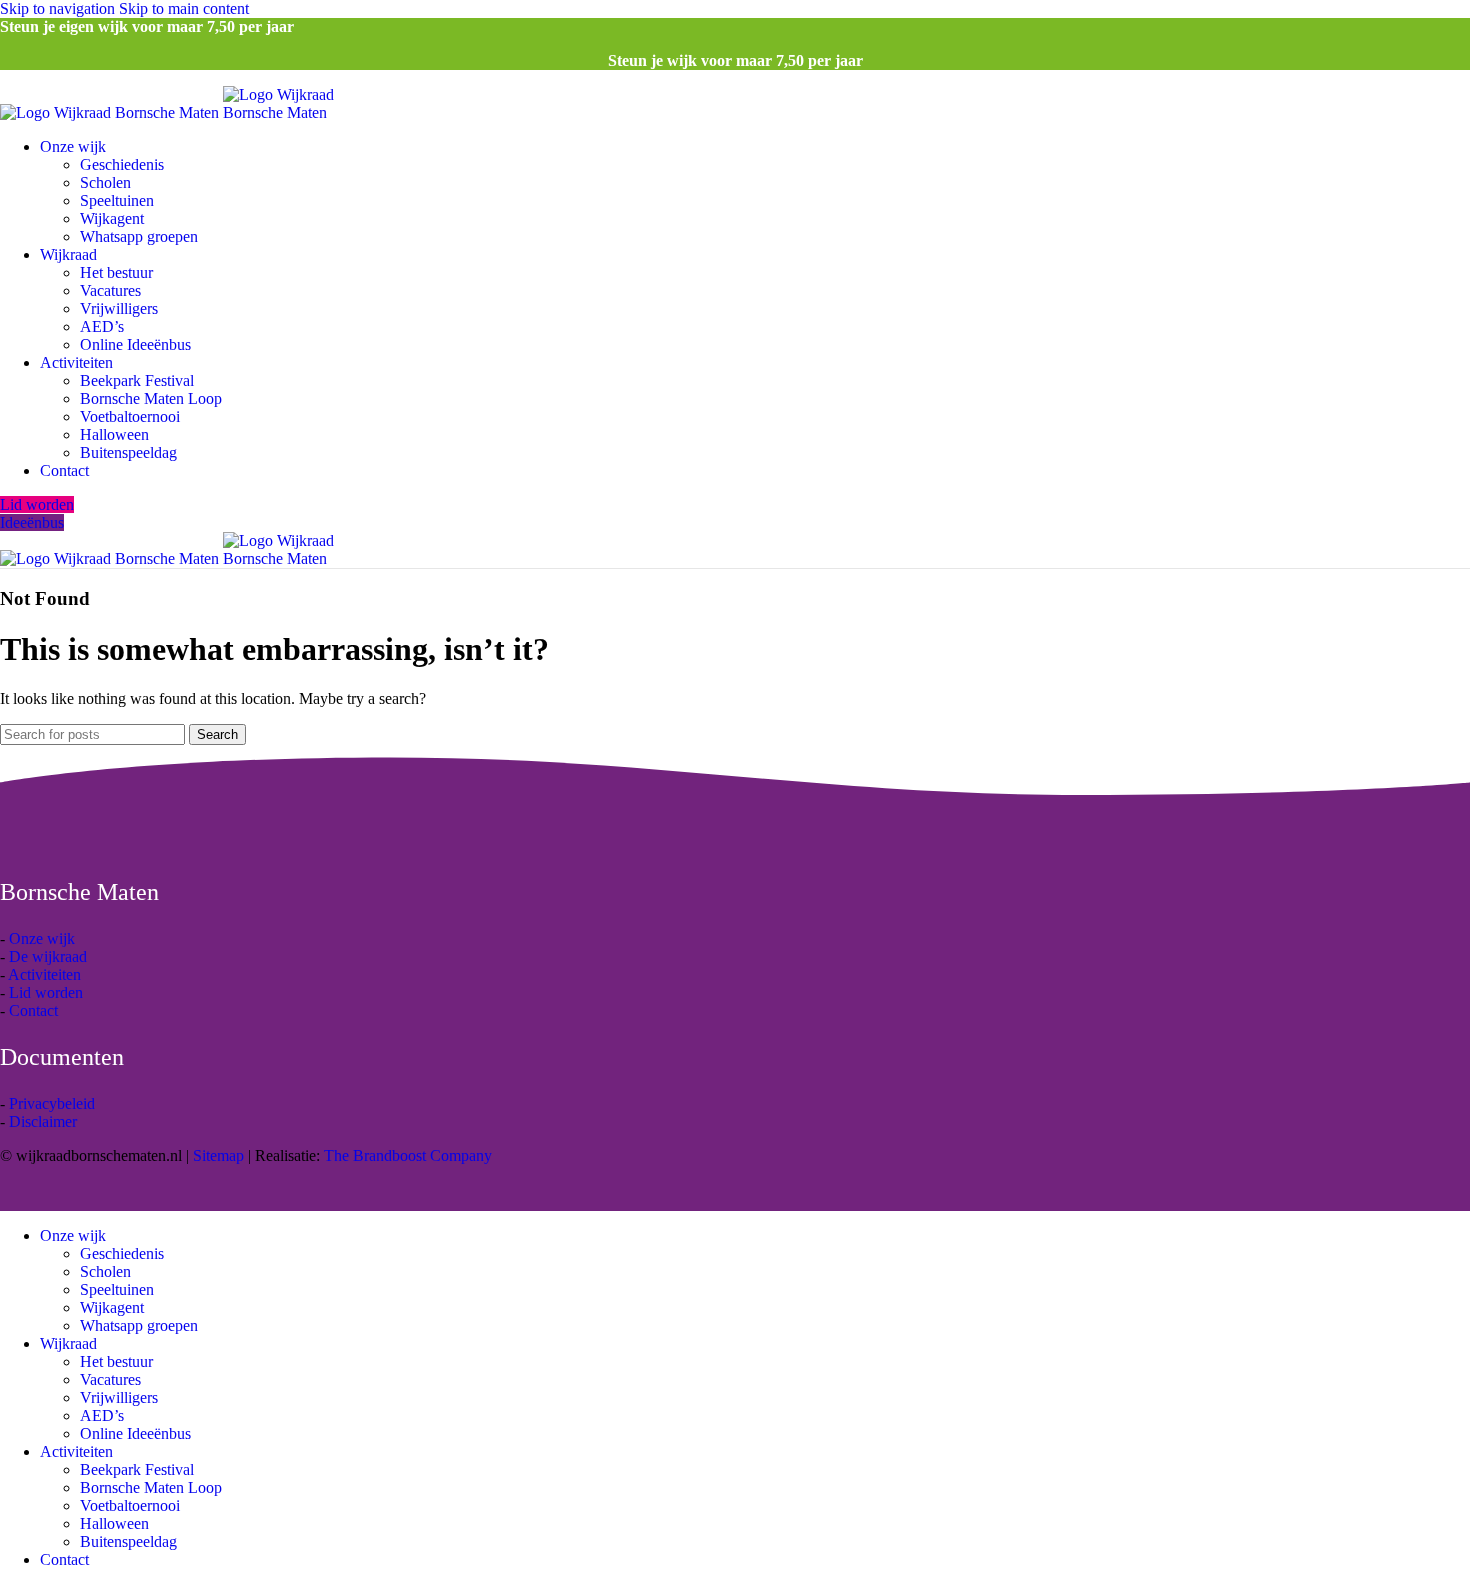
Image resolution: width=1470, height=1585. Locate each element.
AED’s (102, 326)
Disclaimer (43, 1121)
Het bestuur (116, 272)
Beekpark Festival (137, 380)
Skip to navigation (59, 8)
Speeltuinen (117, 200)
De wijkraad (48, 956)
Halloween (114, 434)
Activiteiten (44, 974)
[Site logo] (111, 112)
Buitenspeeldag (128, 452)
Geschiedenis (122, 164)
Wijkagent (112, 218)
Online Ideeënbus (135, 344)
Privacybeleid (52, 1103)
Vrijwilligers (119, 308)
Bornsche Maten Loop (151, 398)
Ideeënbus (32, 522)
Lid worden (37, 504)
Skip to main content (184, 8)
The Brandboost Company (408, 1155)
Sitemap (218, 1155)
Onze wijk (42, 938)
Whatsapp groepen (139, 236)
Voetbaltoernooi (130, 416)
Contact (33, 1010)
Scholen (105, 182)
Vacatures (110, 290)
